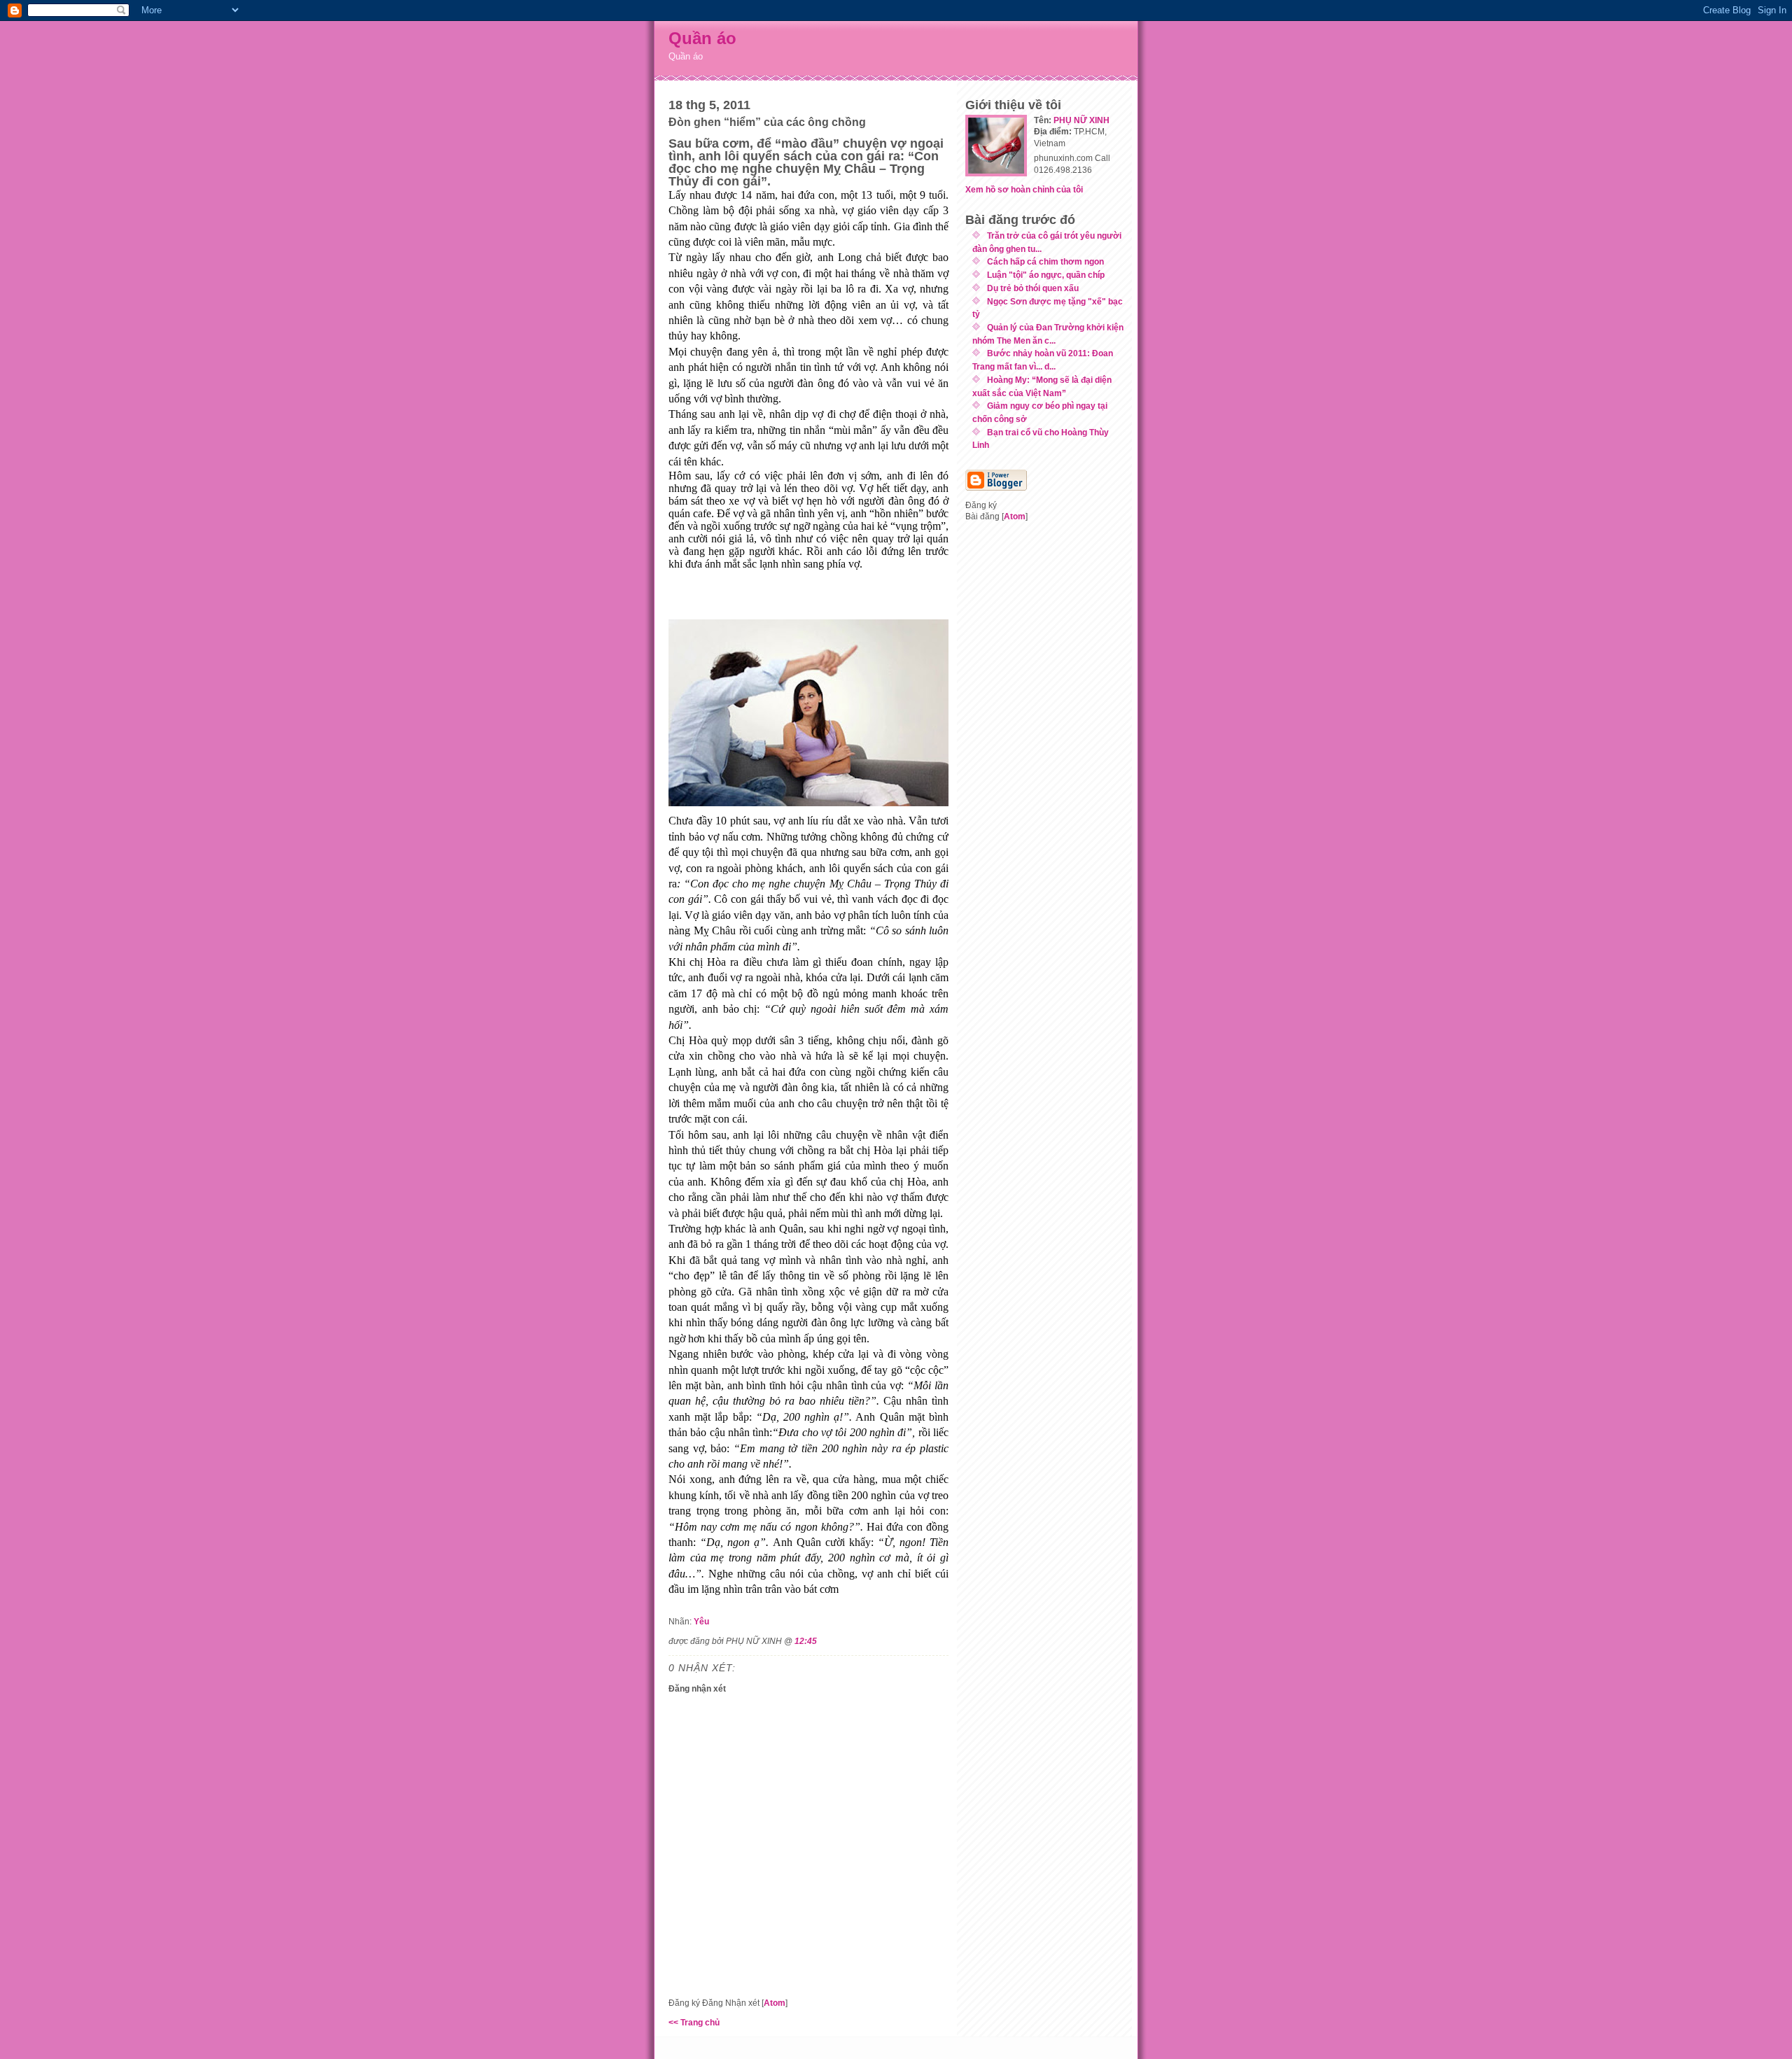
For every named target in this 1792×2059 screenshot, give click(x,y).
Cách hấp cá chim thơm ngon (1045, 261)
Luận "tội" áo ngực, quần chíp (1046, 275)
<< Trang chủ (694, 2022)
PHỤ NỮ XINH (1081, 120)
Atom (775, 2003)
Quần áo (702, 38)
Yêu (701, 1621)
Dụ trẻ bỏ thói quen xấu (1033, 288)
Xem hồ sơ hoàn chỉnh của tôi (1024, 189)
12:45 (806, 1641)
